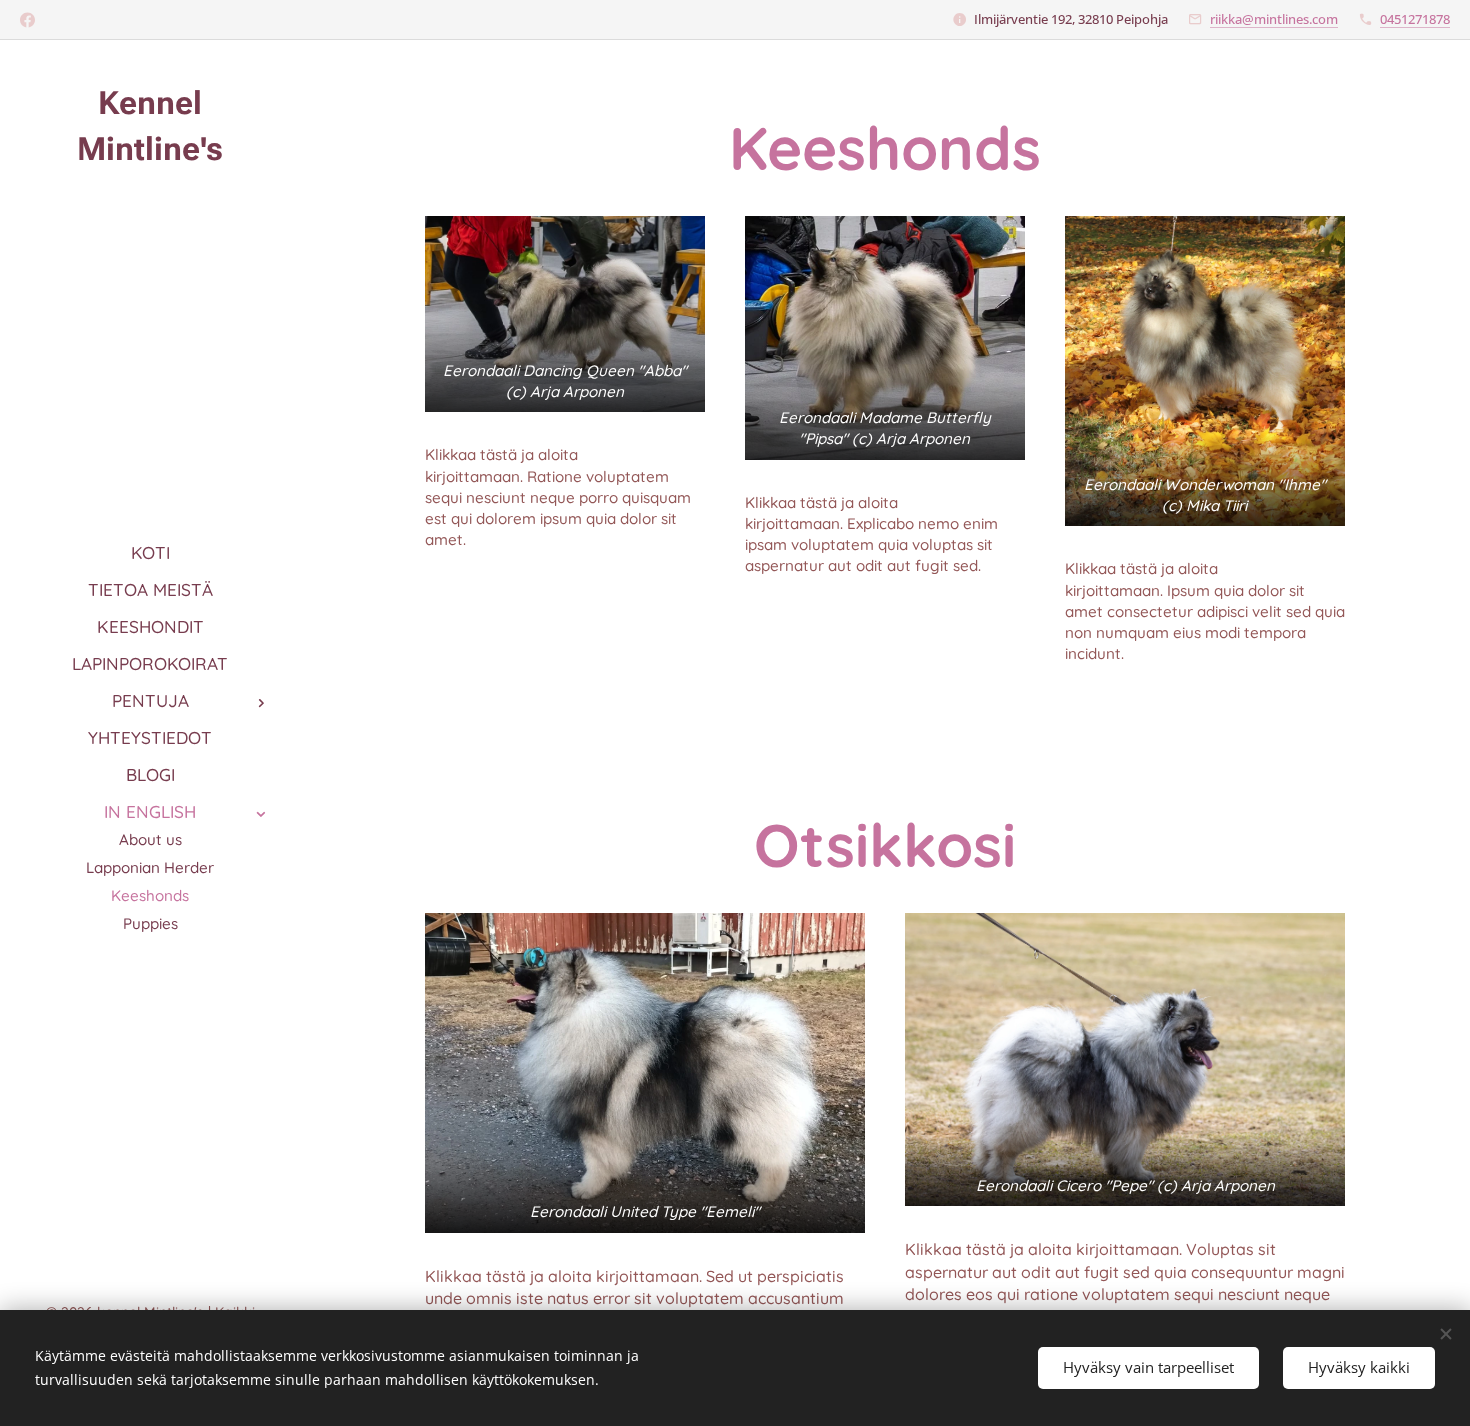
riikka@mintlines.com (1274, 19)
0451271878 (1415, 19)
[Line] (27, 20)
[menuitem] (150, 552)
